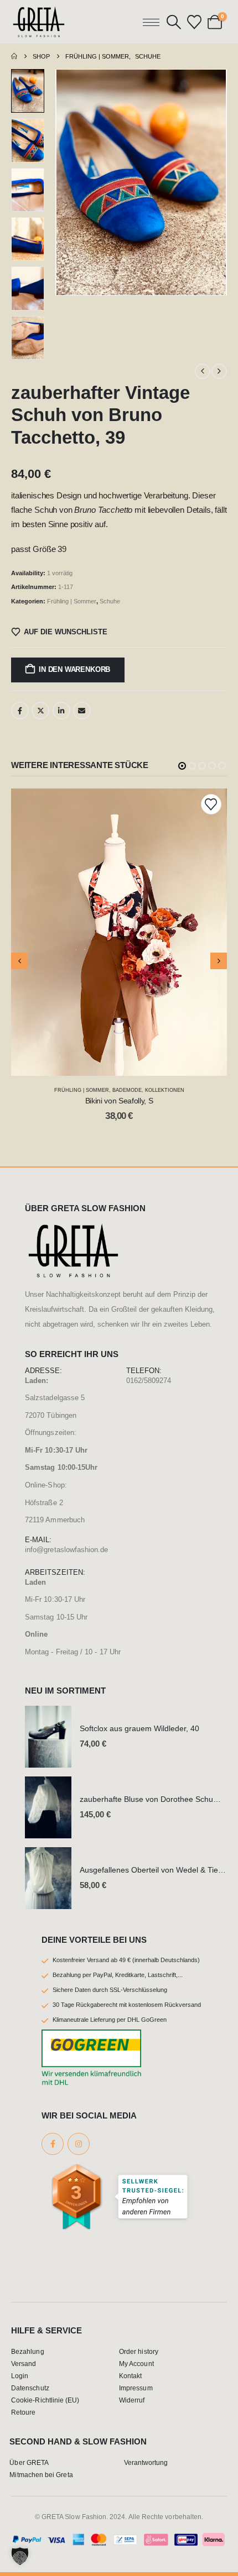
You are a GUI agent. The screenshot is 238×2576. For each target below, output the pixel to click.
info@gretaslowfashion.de (67, 1550)
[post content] (119, 932)
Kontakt (130, 2376)
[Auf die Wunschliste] (211, 804)
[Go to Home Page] (14, 56)
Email (82, 711)
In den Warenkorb (74, 669)
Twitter (40, 711)
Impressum (136, 2388)
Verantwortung (146, 2462)
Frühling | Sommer (72, 601)
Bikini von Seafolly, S (119, 1101)
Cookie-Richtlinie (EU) (45, 2400)
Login (20, 2376)
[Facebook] (53, 2144)
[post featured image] (48, 1737)
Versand (24, 2364)
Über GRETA (29, 2462)
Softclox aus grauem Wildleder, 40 (139, 1728)
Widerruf (132, 2400)
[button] (174, 22)
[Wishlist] (195, 22)
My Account (136, 2364)
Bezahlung (28, 2351)
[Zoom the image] (73, 1229)
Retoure (23, 2412)
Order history (139, 2351)
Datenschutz (30, 2388)
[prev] (203, 371)
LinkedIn (61, 711)
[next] (219, 371)
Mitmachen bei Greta (41, 2475)
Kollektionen (165, 1090)
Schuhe (110, 601)
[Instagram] (79, 2144)
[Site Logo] (39, 22)
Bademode (127, 1090)
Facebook (20, 711)
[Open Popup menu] (151, 22)
